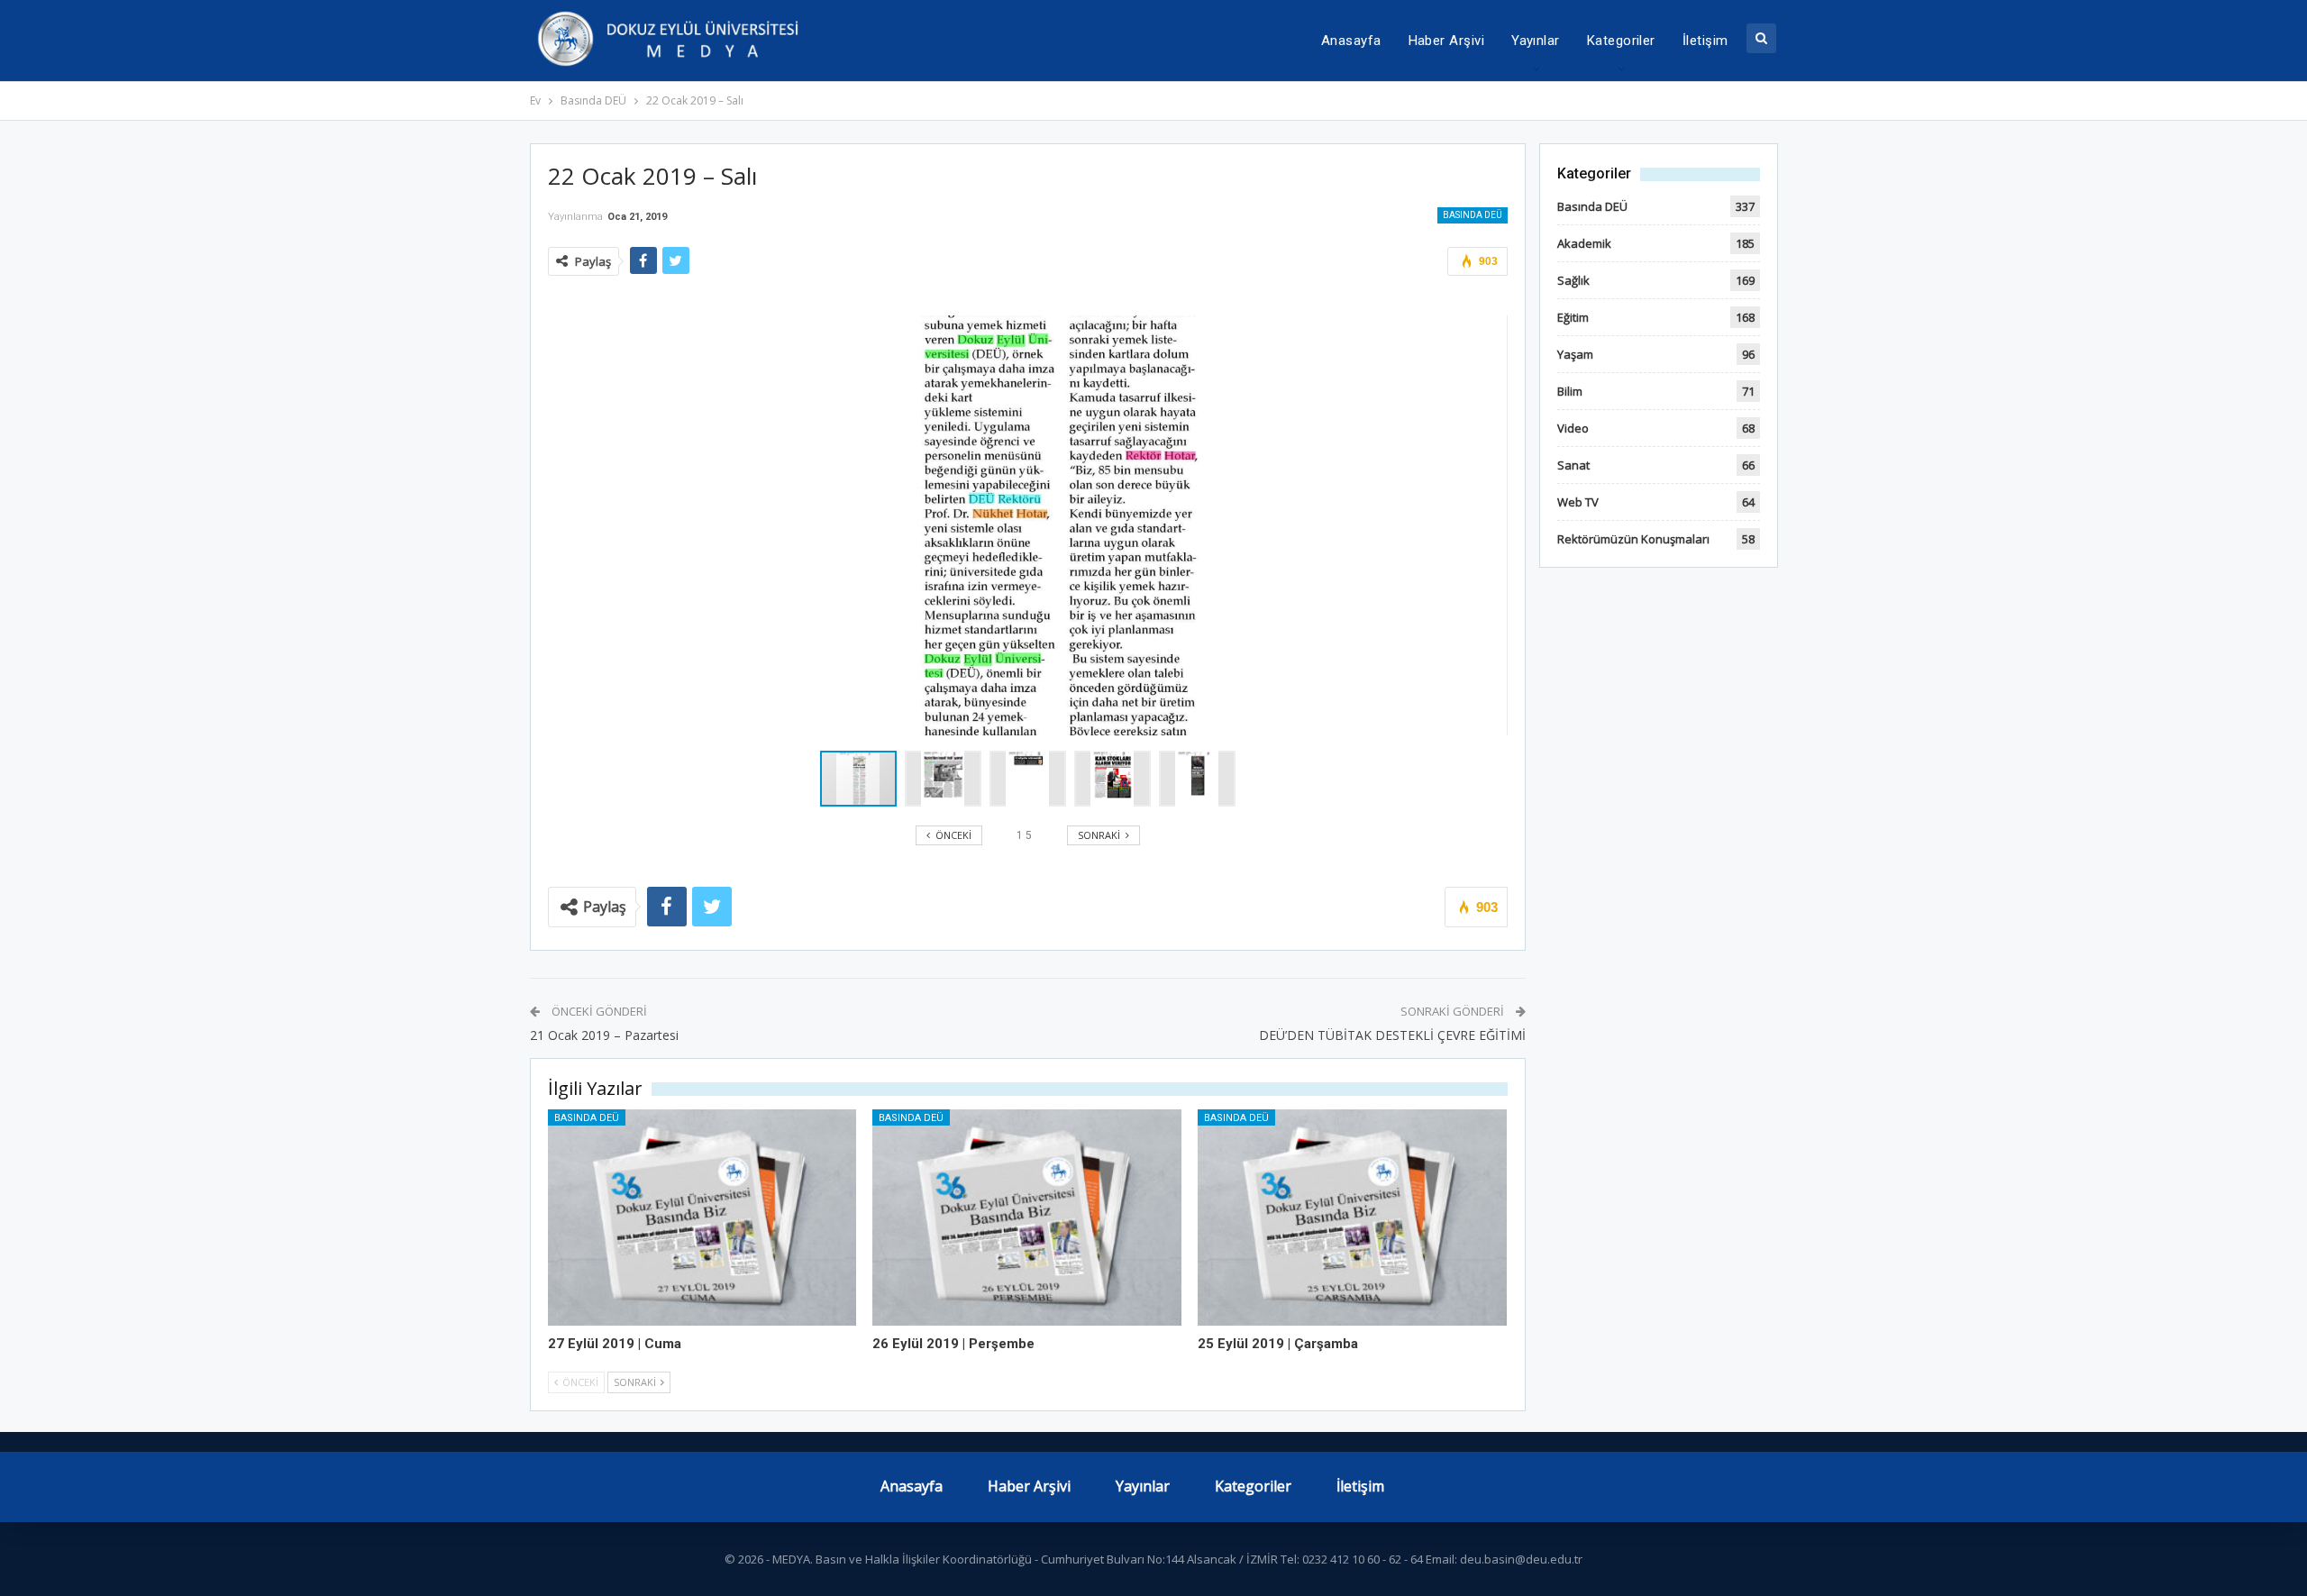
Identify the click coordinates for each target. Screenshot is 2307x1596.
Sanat (1573, 465)
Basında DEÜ (1473, 215)
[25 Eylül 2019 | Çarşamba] (1352, 1218)
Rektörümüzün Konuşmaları (1633, 539)
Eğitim (1573, 317)
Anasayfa (1351, 41)
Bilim (1570, 391)
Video (1573, 428)
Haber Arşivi (1447, 41)
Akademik (1584, 243)
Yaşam (1575, 354)
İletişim (1705, 41)
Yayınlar (1536, 41)
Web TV (1578, 502)
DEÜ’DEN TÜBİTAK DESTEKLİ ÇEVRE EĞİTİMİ (1392, 1035)
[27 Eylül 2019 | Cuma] (702, 1218)
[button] (947, 779)
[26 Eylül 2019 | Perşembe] (1027, 1218)
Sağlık (1573, 280)
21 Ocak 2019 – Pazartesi (604, 1035)
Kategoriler (1621, 41)
